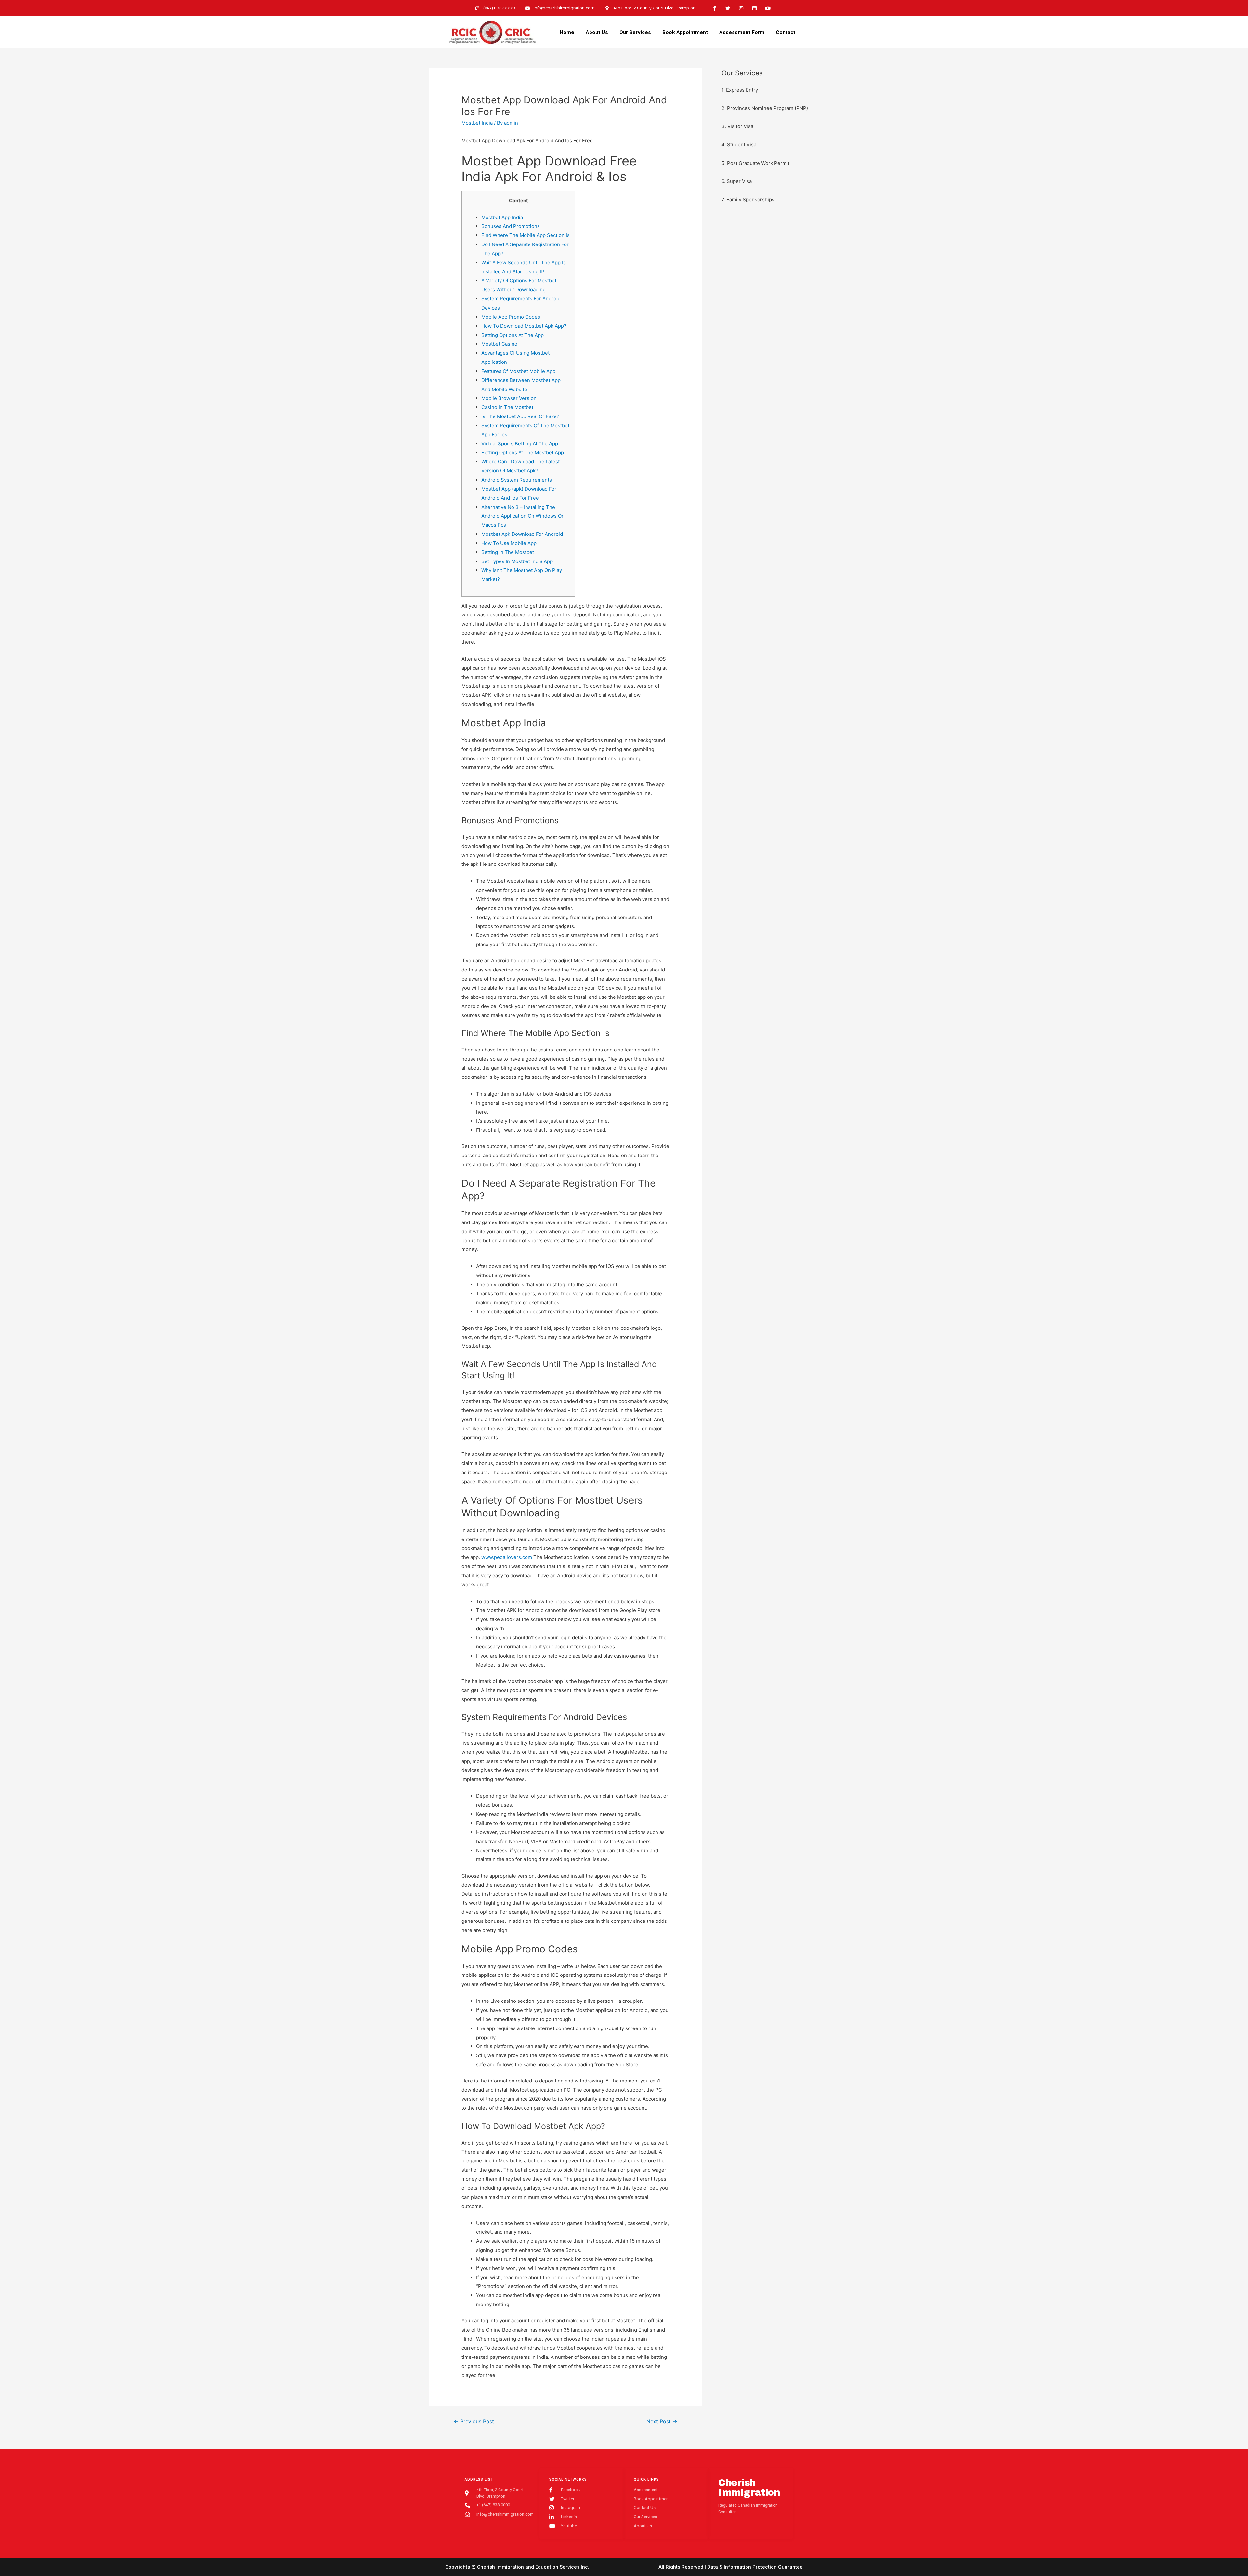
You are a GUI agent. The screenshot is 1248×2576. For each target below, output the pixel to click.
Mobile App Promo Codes (511, 317)
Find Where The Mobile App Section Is (526, 235)
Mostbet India (477, 123)
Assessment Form (742, 32)
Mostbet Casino (499, 344)
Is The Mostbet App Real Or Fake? (520, 416)
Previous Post (474, 2421)
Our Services (635, 32)
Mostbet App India (502, 217)
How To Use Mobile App (509, 543)
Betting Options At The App (513, 335)
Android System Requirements (517, 480)
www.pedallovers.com (507, 1557)
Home (567, 32)
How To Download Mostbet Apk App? (524, 326)
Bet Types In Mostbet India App (517, 561)
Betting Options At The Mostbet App (523, 452)
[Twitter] (728, 8)
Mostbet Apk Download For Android (522, 534)
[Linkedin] (755, 8)
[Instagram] (741, 8)
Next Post (662, 2421)
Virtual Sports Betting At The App (520, 444)
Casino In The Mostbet (507, 407)
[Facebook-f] (715, 8)
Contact (786, 32)
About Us (597, 32)
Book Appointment (685, 32)
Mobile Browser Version (509, 398)
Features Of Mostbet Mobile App (518, 371)
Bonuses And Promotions (511, 226)
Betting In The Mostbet (508, 552)
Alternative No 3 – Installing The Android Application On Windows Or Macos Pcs (522, 516)
